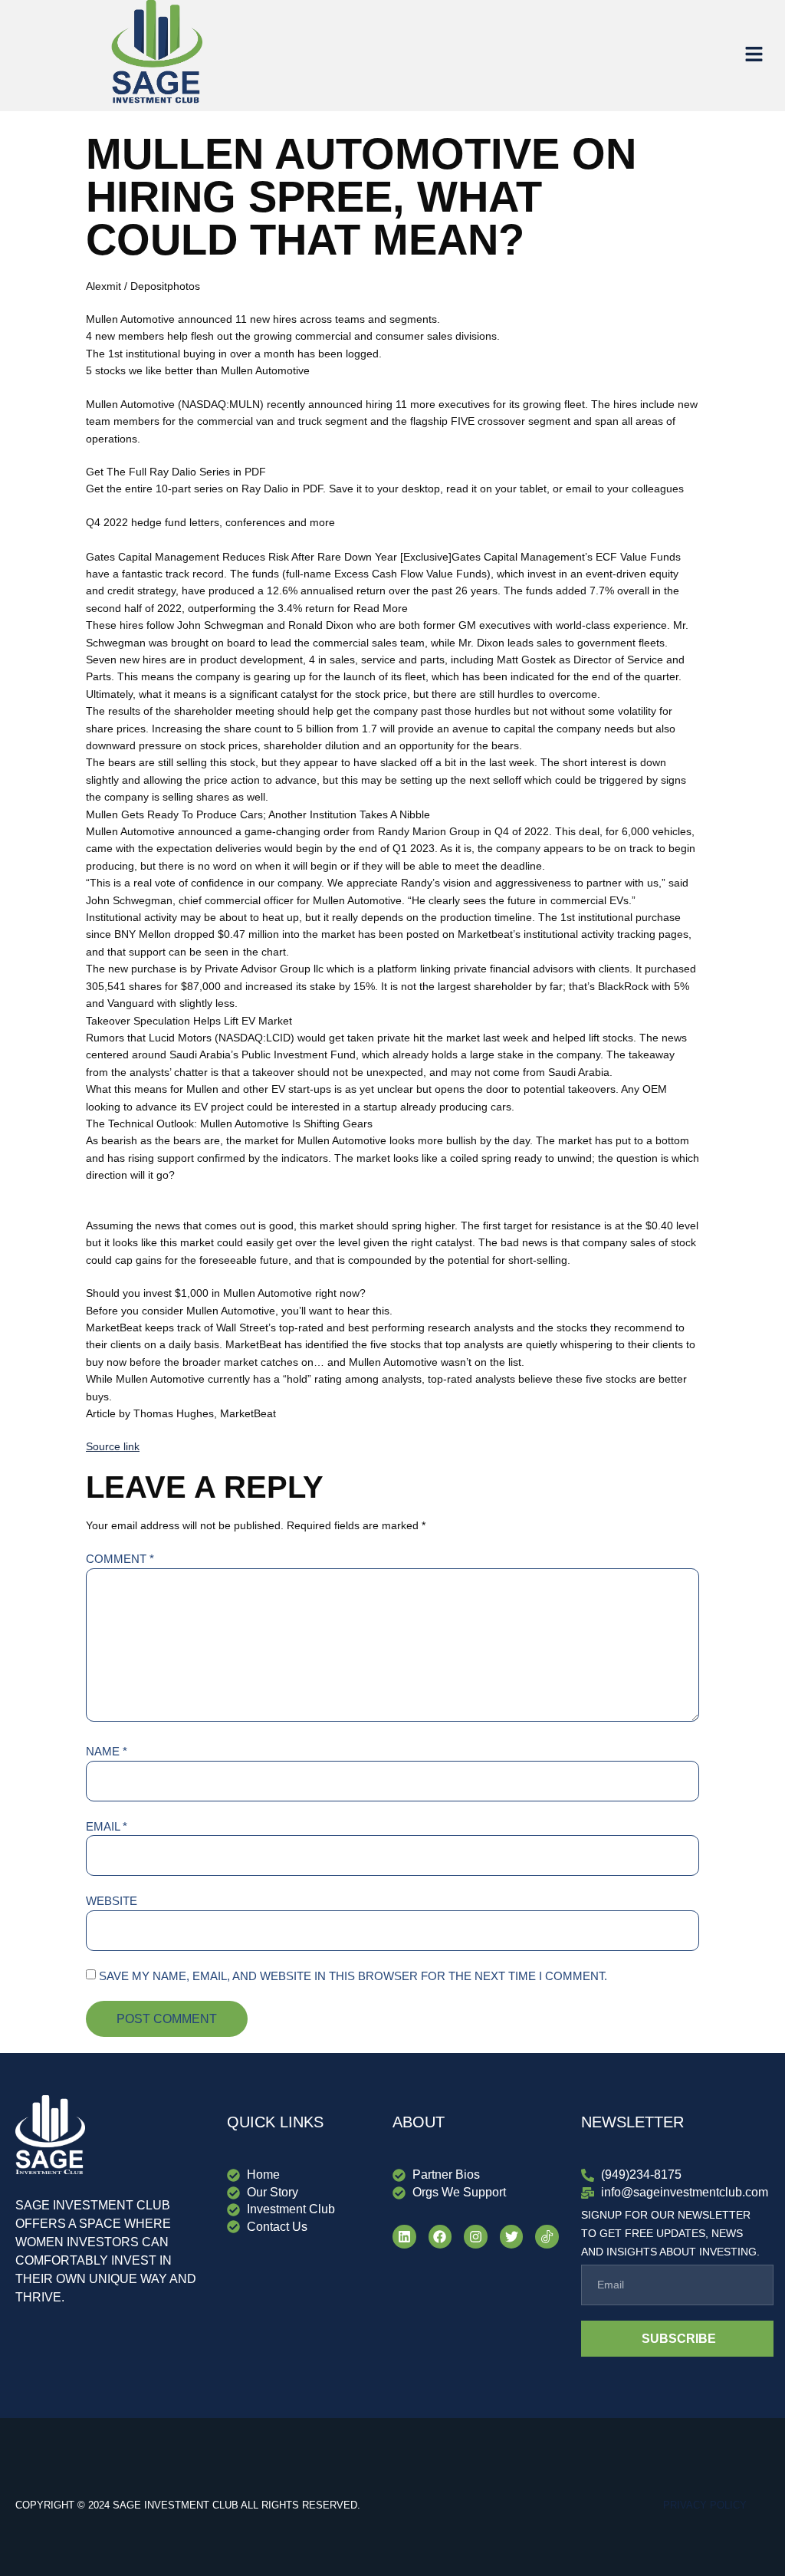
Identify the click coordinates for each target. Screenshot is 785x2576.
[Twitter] (512, 2237)
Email (107, 1826)
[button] (754, 55)
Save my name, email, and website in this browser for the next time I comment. (353, 1976)
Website (112, 1901)
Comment (120, 1559)
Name (107, 1751)
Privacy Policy (705, 2505)
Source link (113, 1446)
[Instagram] (476, 2237)
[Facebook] (440, 2237)
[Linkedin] (404, 2237)
